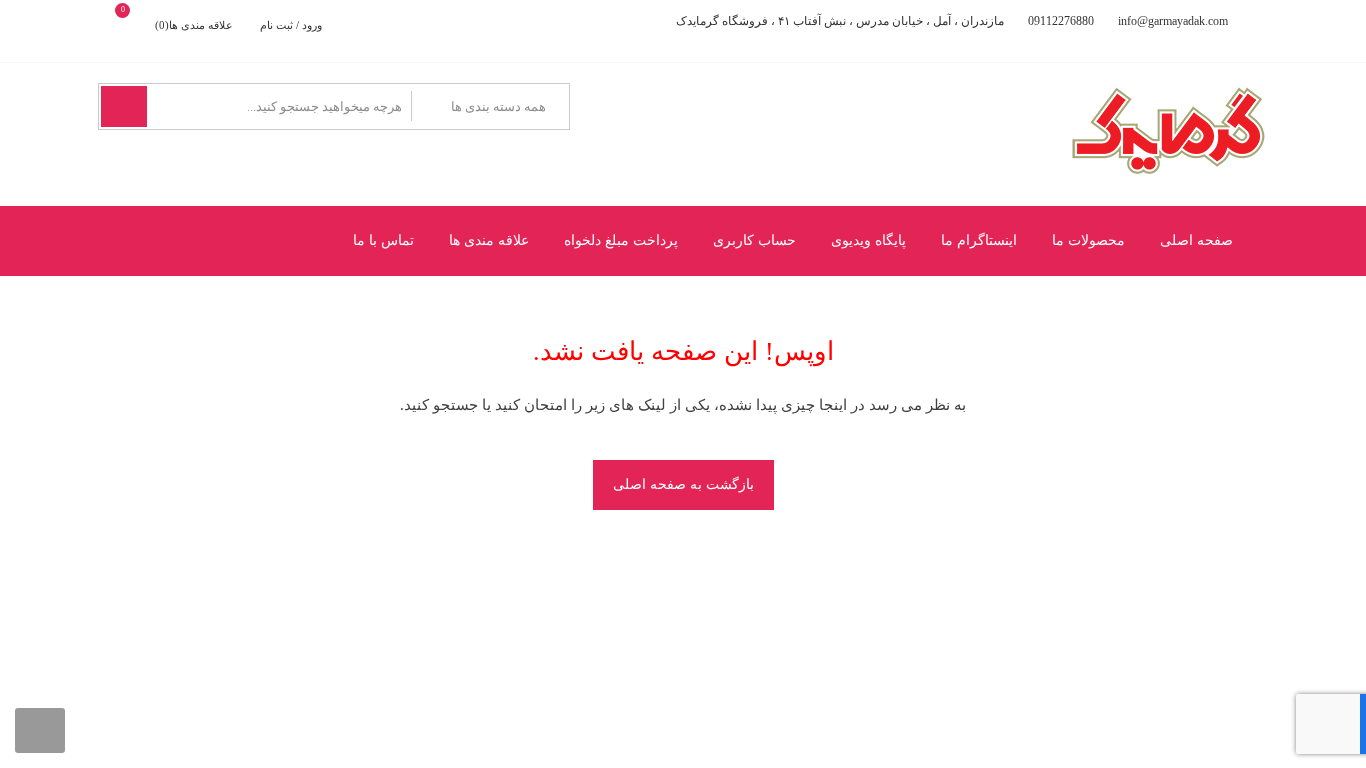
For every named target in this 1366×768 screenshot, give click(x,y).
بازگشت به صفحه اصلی (683, 484)
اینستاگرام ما (979, 240)
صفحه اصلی (1196, 240)
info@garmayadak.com (1173, 21)
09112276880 (1061, 21)
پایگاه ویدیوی (868, 240)
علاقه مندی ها (489, 240)
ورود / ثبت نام (291, 25)
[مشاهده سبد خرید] (139, 25)
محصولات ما (1088, 240)
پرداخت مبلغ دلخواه (621, 240)
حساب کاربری (754, 240)
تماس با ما (383, 240)
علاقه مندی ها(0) (194, 25)
